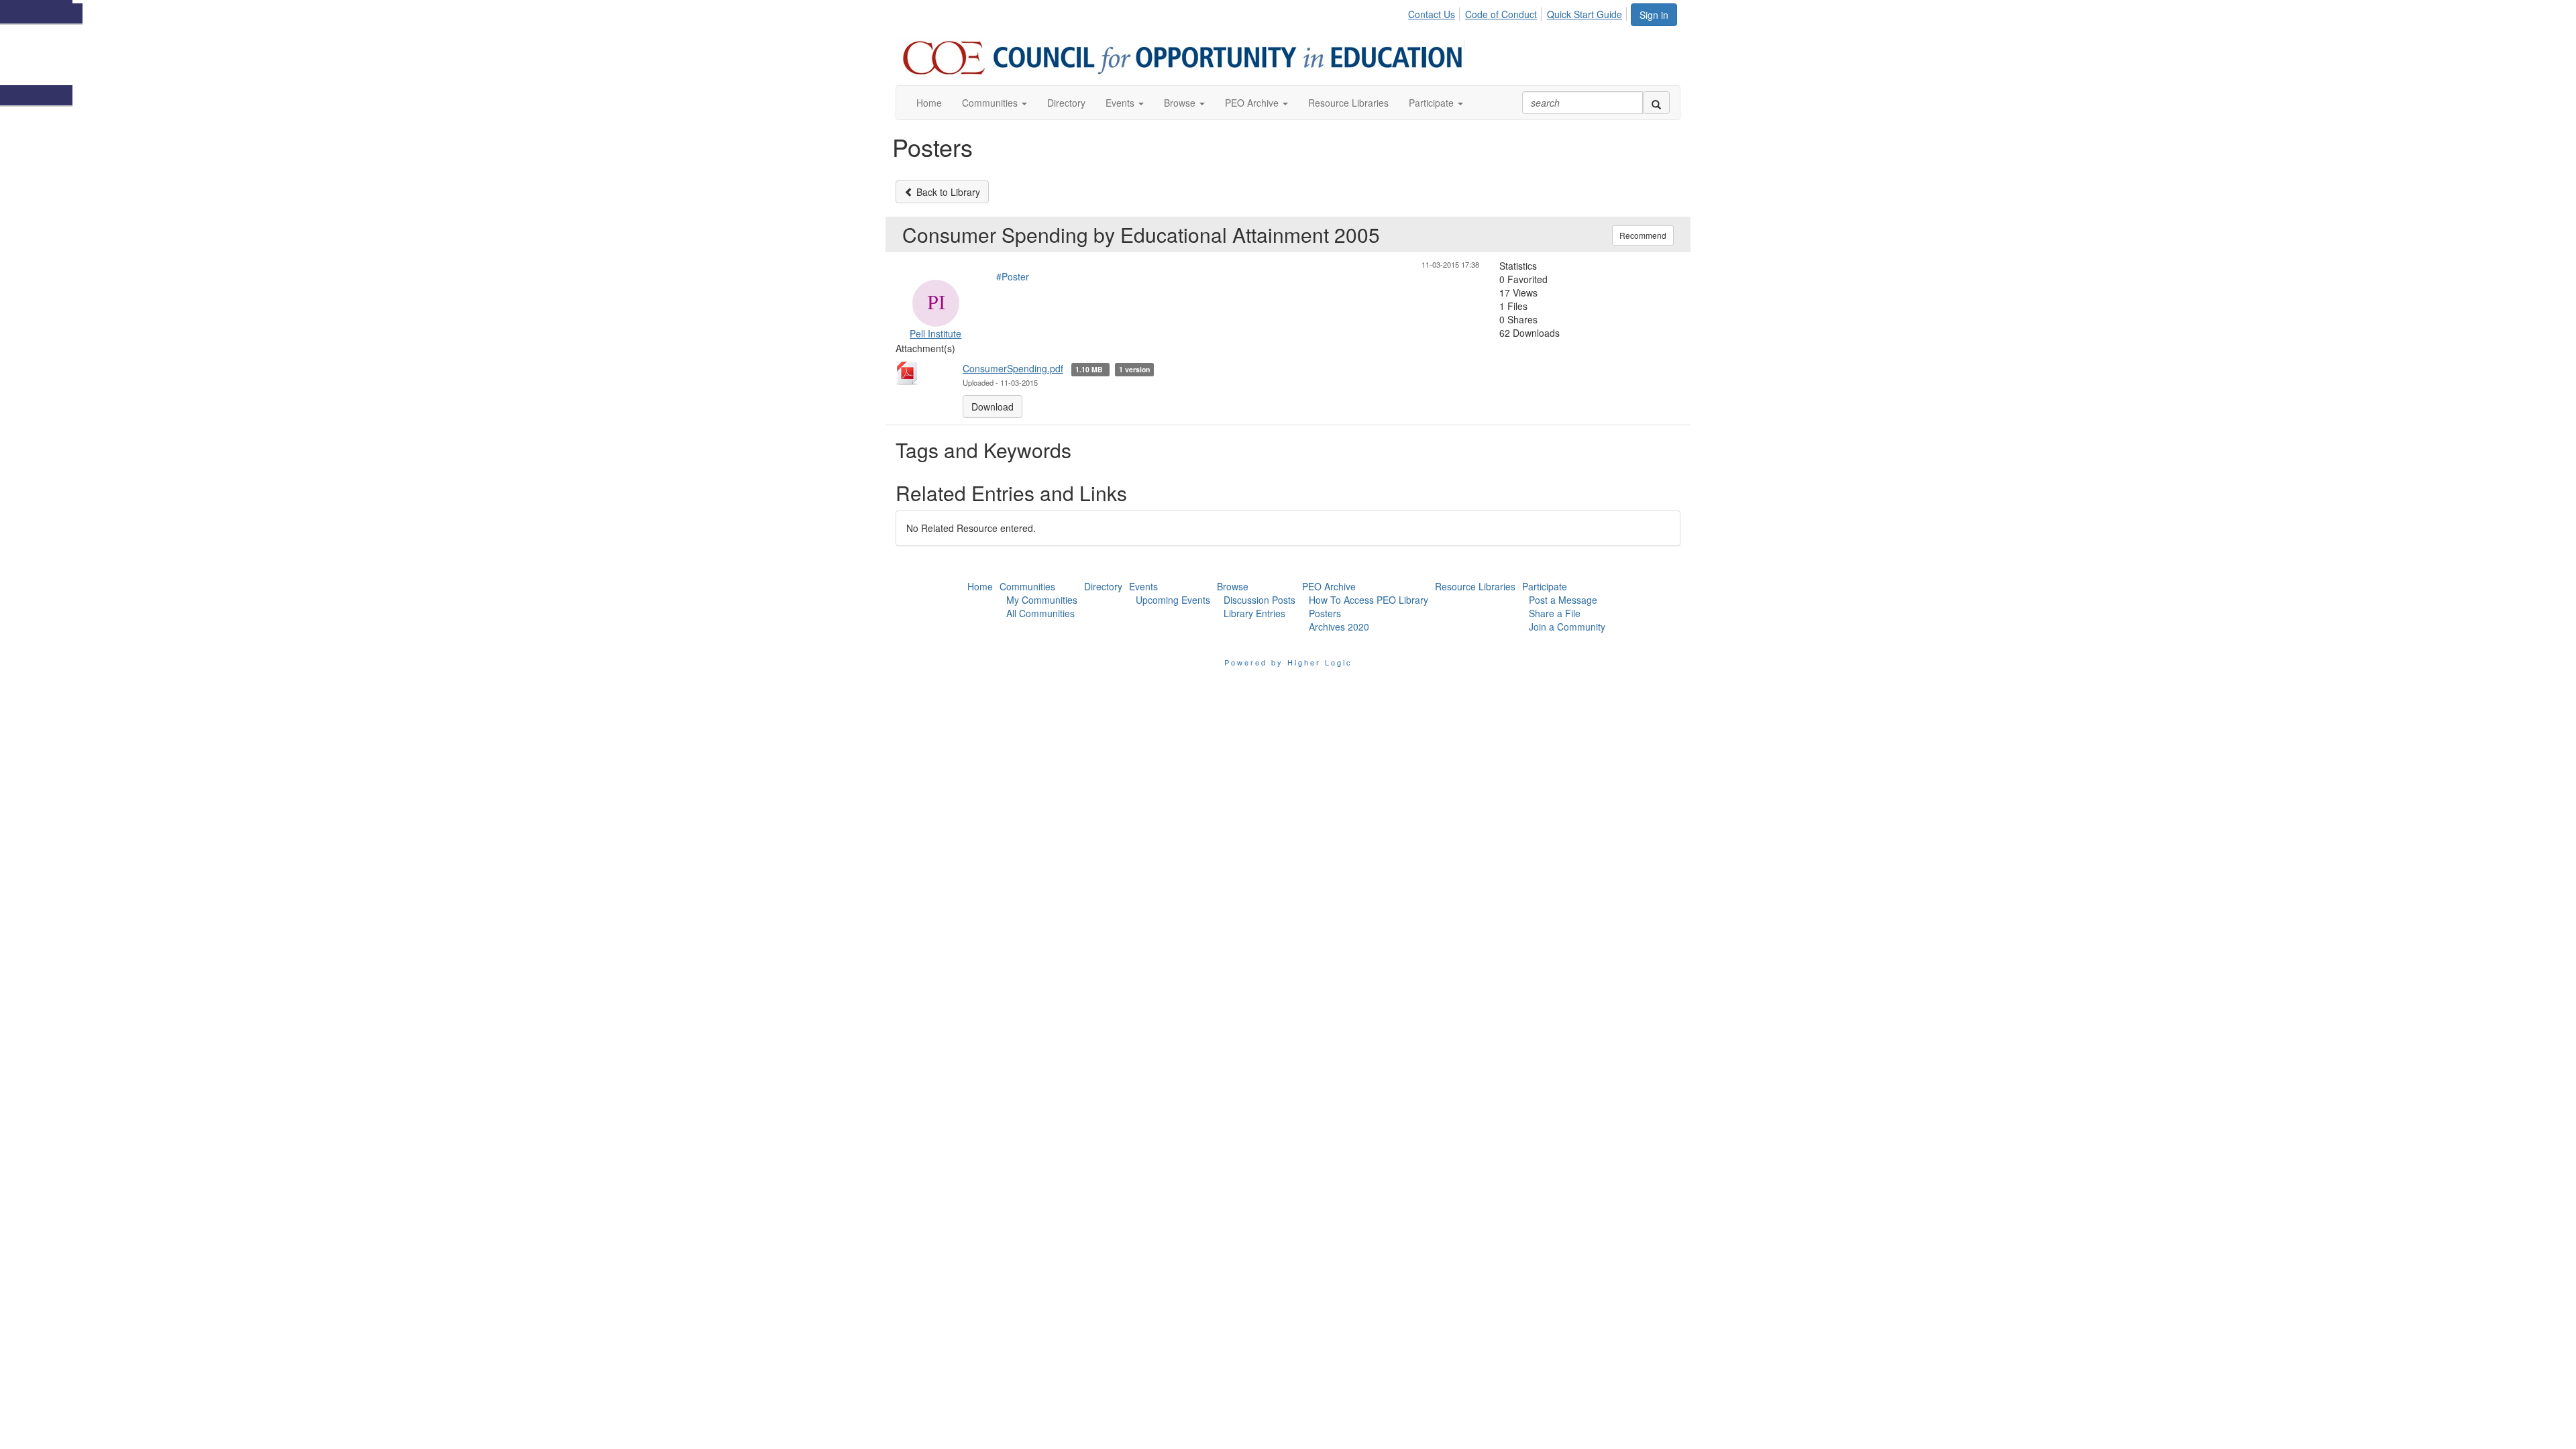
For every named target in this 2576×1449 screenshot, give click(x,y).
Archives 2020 (1339, 627)
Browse (1233, 586)
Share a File (1555, 613)
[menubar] (1519, 12)
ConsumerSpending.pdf (1013, 368)
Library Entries (1254, 613)
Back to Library (947, 192)
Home (980, 586)
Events (1143, 586)
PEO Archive (1329, 586)
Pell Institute (935, 333)
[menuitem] (1435, 12)
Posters (1325, 613)
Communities (1027, 586)
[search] (1656, 103)
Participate (1545, 586)
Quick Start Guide (1585, 14)
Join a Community (1567, 627)
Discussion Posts (1259, 600)
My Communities (1042, 600)
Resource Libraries (1475, 586)
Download (992, 407)
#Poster (1013, 276)
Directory (1103, 586)
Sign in (1654, 15)
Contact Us (1432, 14)
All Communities (1040, 613)
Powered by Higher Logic (1288, 662)
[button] (995, 103)
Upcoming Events (1173, 600)
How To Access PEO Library (1368, 600)
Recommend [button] (1643, 235)
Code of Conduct (1501, 14)
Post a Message (1563, 600)
